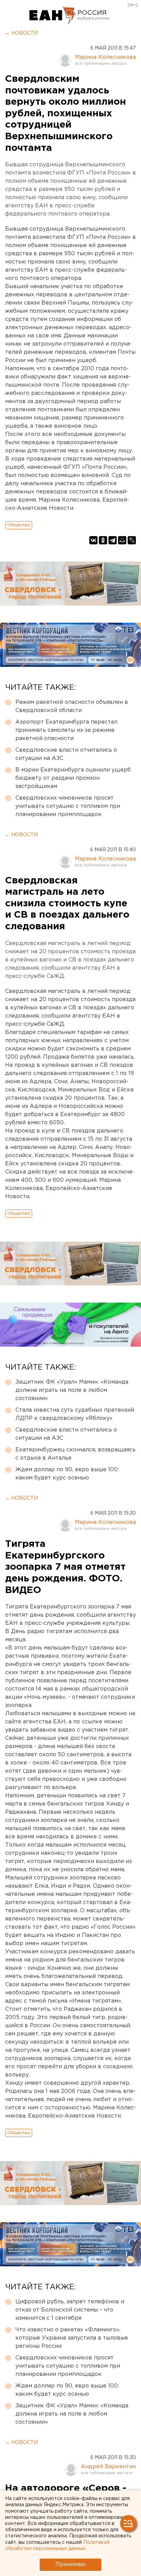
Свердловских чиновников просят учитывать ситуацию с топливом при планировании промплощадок (68, 806)
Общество (19, 525)
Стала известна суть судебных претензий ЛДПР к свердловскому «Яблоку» (75, 1414)
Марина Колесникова (105, 57)
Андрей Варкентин (108, 2467)
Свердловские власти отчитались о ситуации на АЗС (66, 754)
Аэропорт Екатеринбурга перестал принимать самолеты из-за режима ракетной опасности (66, 730)
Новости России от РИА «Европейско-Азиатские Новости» (53, 15)
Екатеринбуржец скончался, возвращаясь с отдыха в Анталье (75, 1454)
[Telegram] (113, 540)
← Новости (21, 33)
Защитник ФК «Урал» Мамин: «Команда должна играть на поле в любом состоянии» (72, 1390)
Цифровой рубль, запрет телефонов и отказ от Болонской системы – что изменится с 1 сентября (70, 2310)
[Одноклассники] (103, 540)
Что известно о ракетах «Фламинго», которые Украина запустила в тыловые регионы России (72, 2338)
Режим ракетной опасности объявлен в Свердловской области (72, 706)
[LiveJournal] (132, 540)
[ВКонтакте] (93, 540)
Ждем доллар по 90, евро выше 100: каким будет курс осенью (67, 1474)
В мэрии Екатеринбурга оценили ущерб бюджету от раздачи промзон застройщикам (73, 778)
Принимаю (70, 2565)
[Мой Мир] (122, 540)
